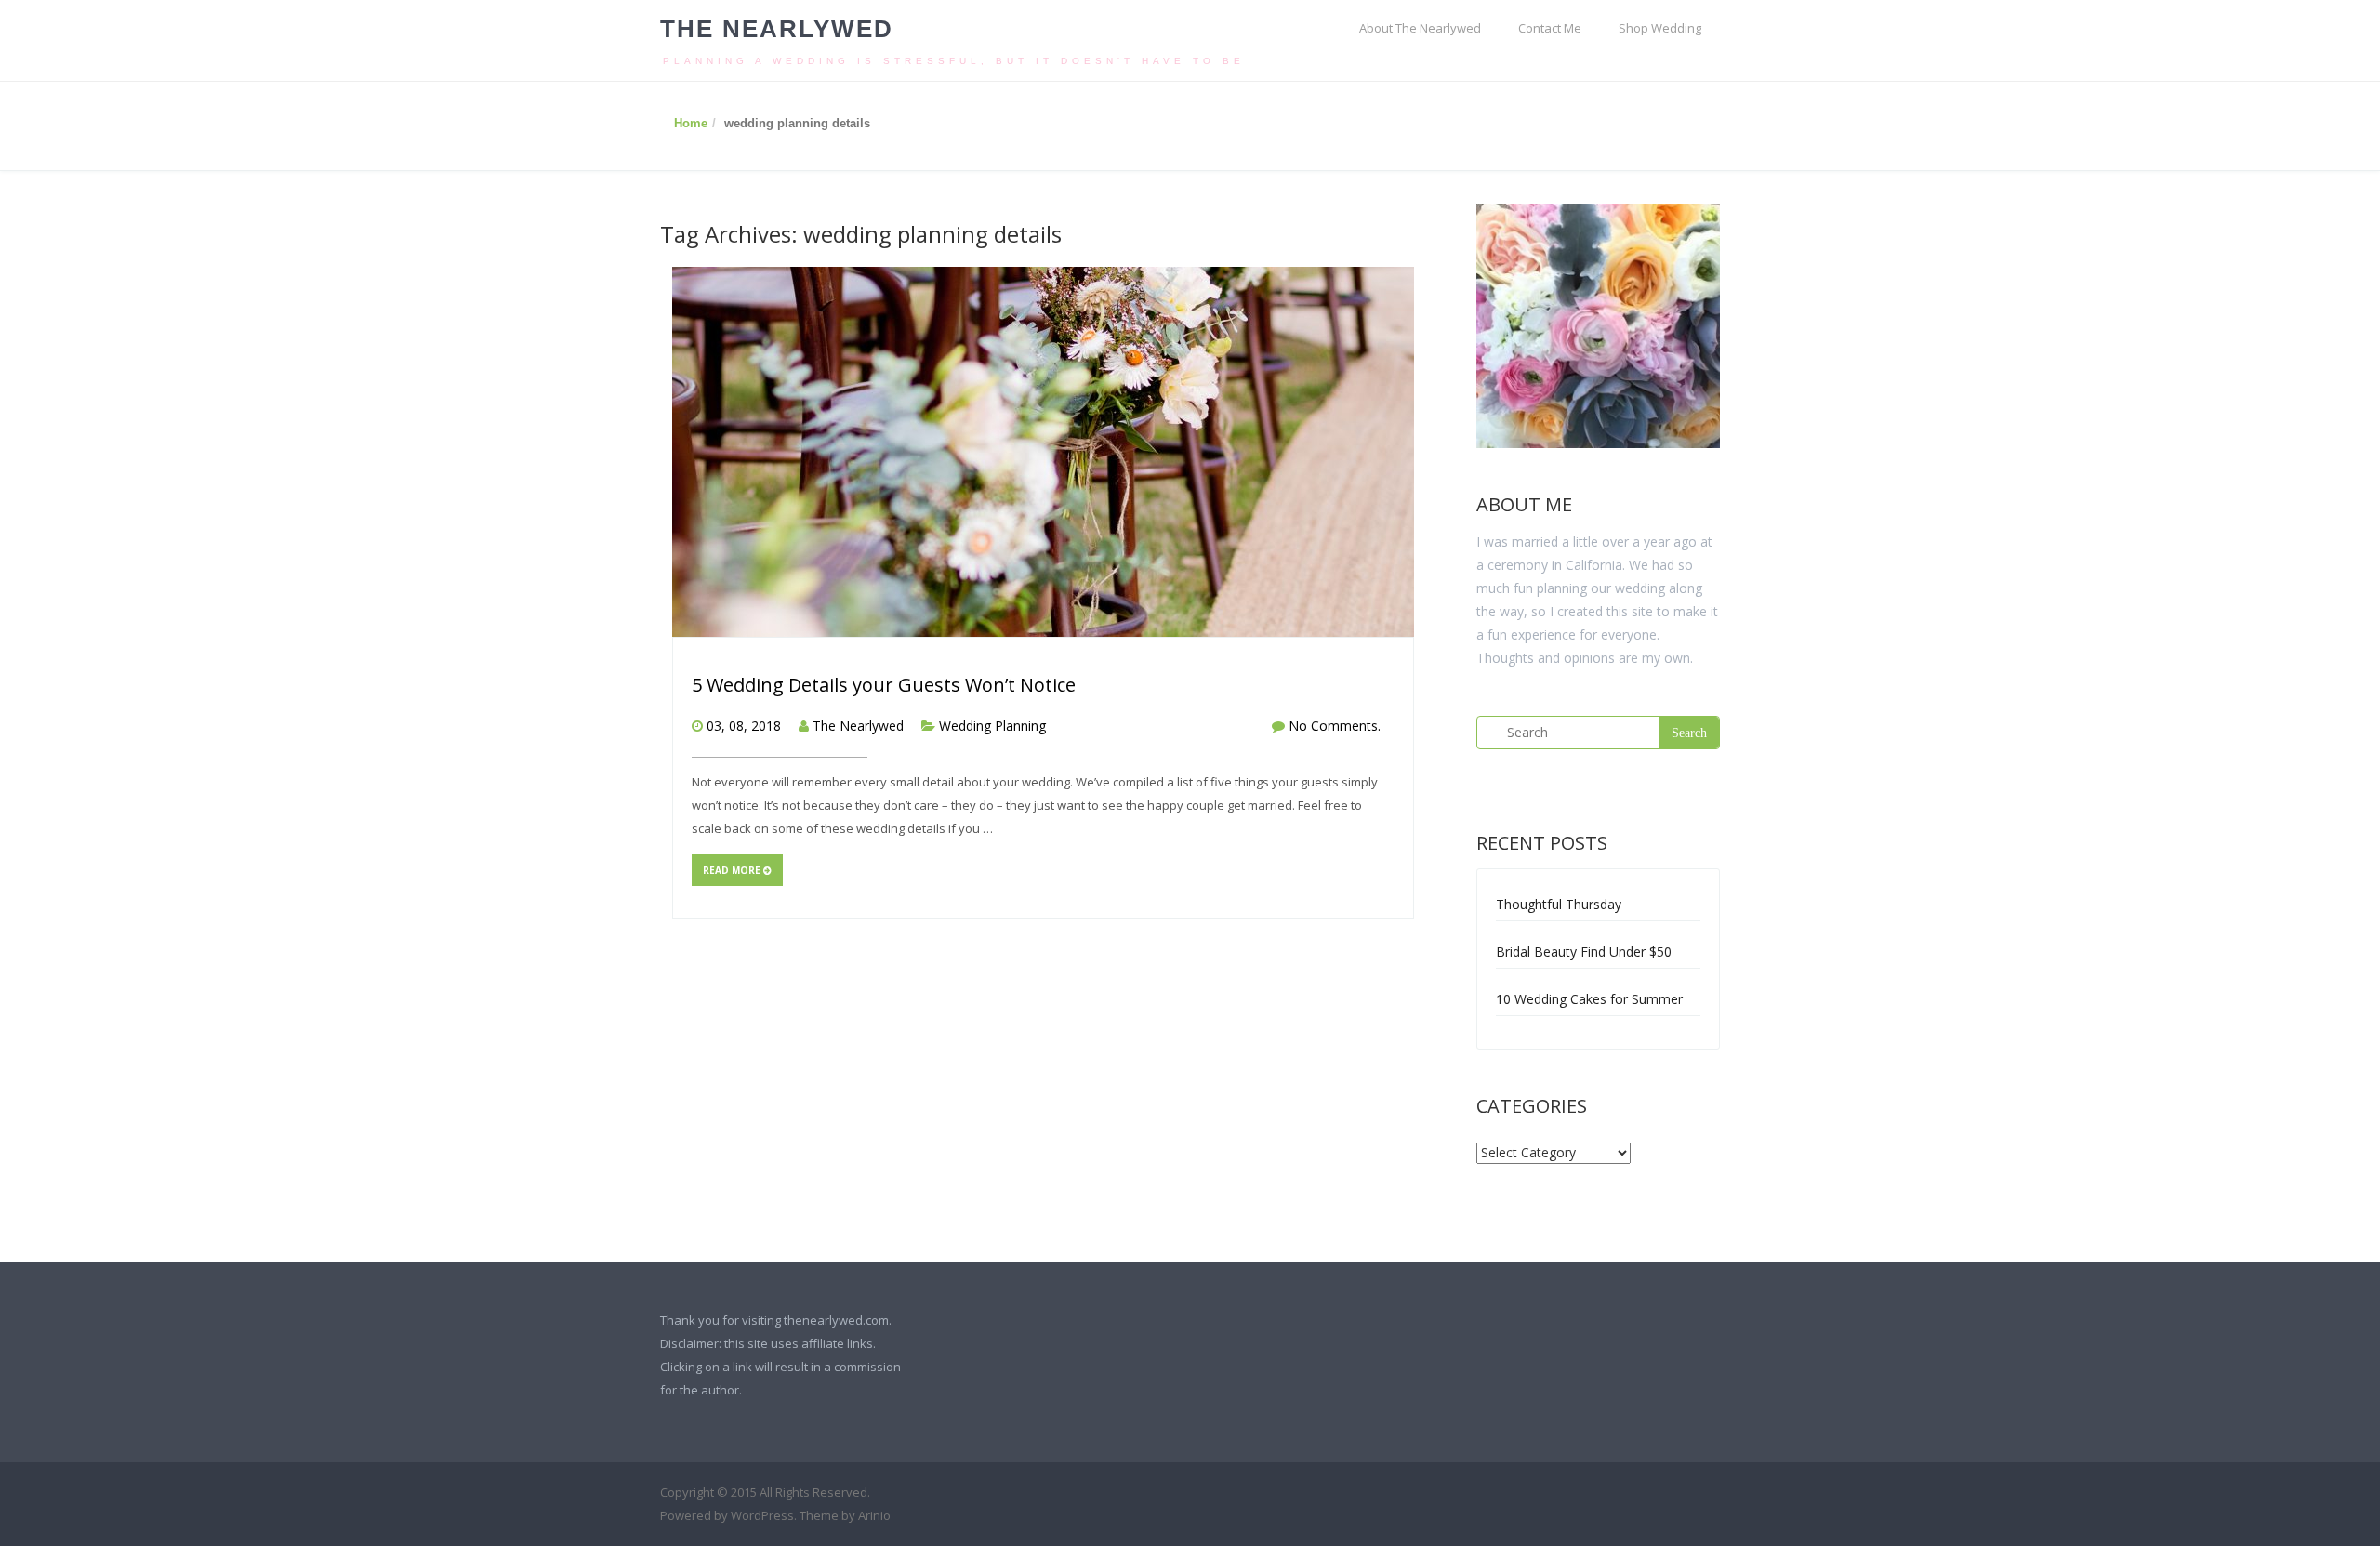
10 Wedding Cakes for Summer (1589, 999)
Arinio (874, 1515)
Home (691, 123)
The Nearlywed (777, 29)
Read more (733, 870)
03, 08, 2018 (744, 726)
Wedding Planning (992, 726)
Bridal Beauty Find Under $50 (1584, 951)
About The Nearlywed (1420, 28)
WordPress (762, 1515)
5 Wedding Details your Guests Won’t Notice (884, 685)
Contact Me (1550, 28)
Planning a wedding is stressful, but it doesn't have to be (954, 61)
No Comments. (1335, 726)
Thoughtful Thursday (1559, 904)
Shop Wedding (1660, 28)
